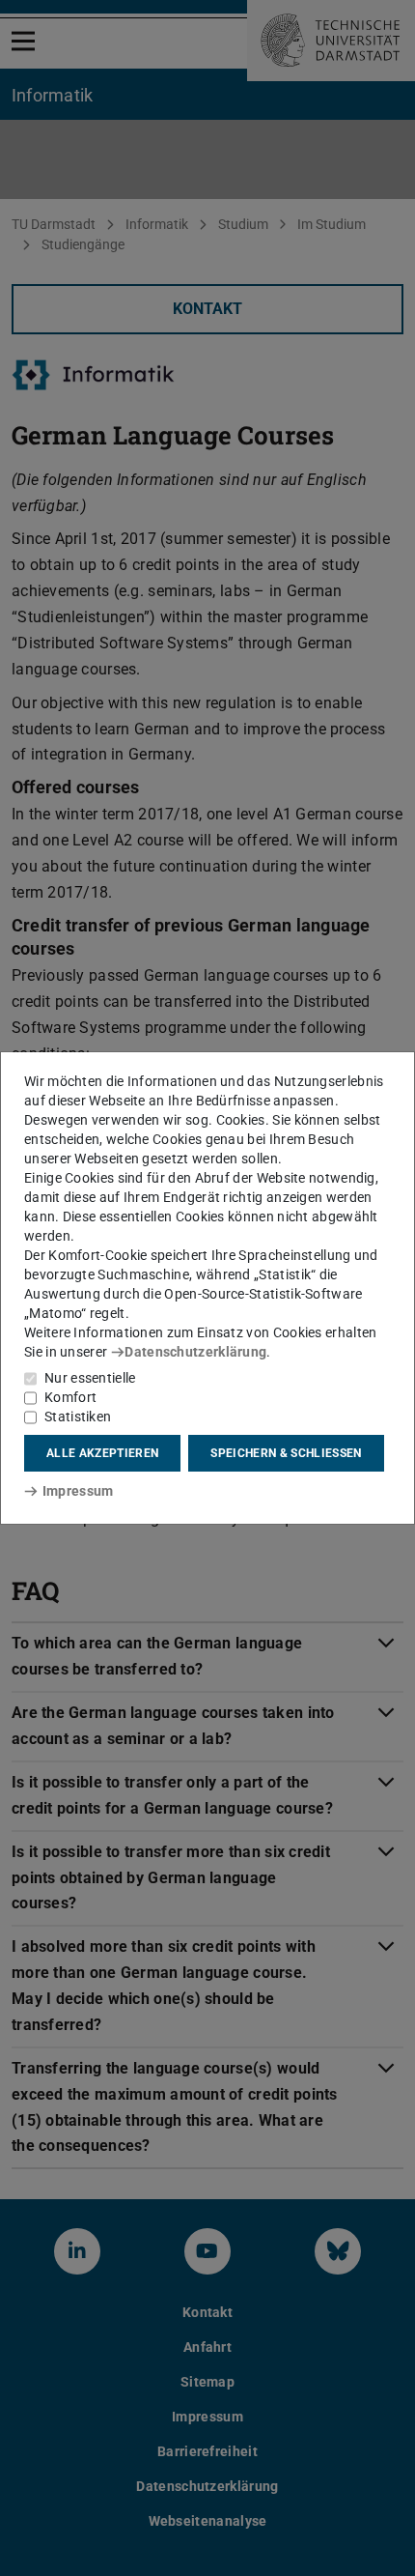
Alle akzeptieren (102, 1453)
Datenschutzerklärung (195, 1352)
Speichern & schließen (286, 1453)
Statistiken (78, 1417)
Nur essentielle (90, 1378)
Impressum (78, 1491)
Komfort (70, 1397)
